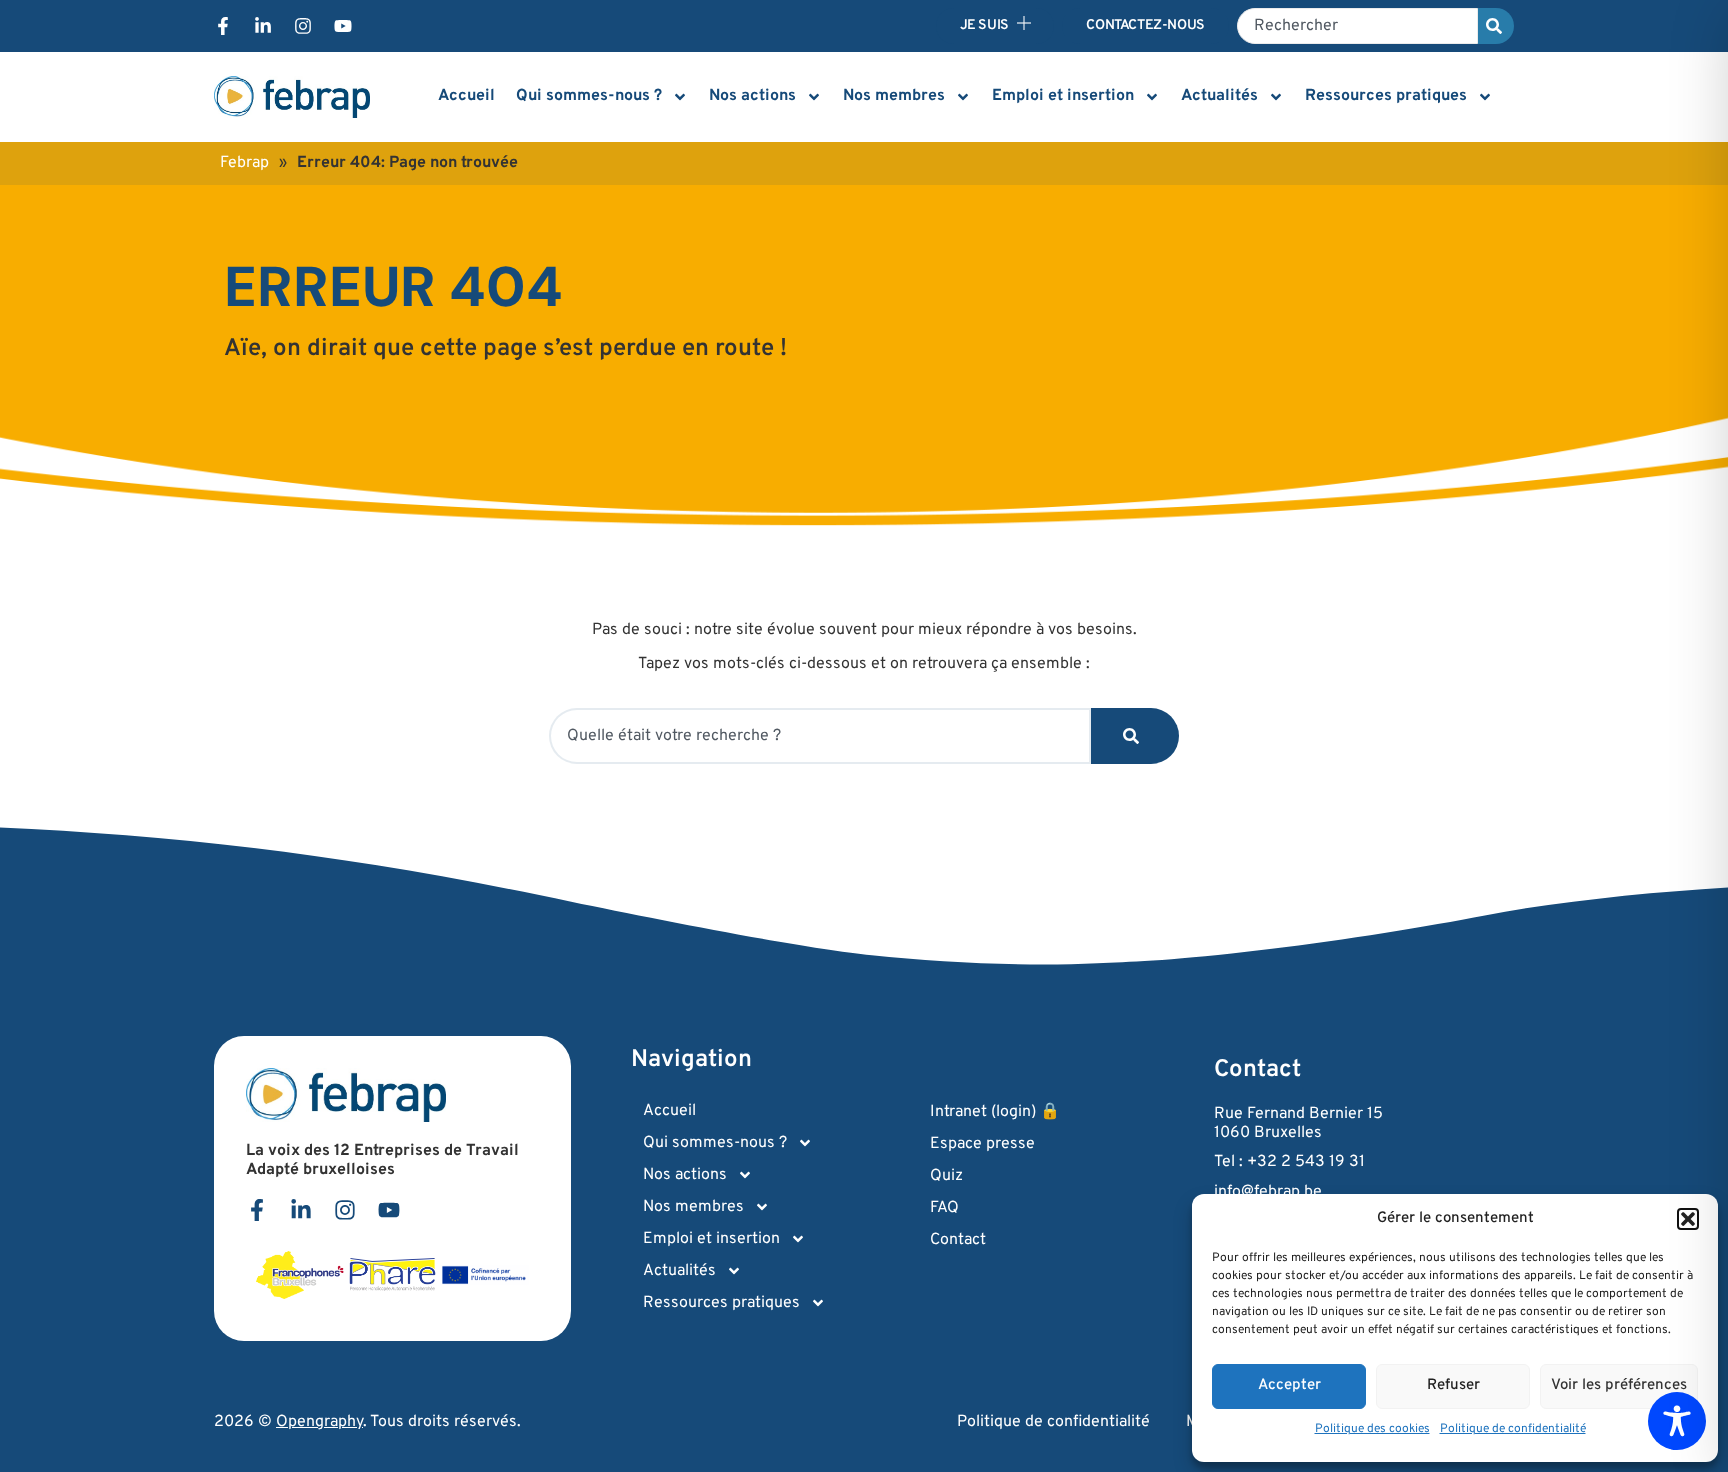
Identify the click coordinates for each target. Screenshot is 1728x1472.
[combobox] (1357, 26)
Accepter (1289, 1385)
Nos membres (894, 96)
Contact (958, 1240)
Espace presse (982, 1144)
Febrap (244, 163)
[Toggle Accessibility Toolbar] (1677, 1421)
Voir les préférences (1619, 1385)
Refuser (1453, 1385)
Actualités (1219, 96)
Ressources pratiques (1386, 96)
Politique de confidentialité (1513, 1429)
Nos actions (752, 96)
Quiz (946, 1176)
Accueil (466, 96)
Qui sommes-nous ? (589, 96)
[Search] (1496, 26)
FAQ (944, 1208)
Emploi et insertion (1063, 96)
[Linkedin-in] (263, 26)
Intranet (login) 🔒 (995, 1112)
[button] (1688, 1219)
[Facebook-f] (223, 26)
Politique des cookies (1372, 1429)
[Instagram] (303, 26)
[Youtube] (343, 26)
